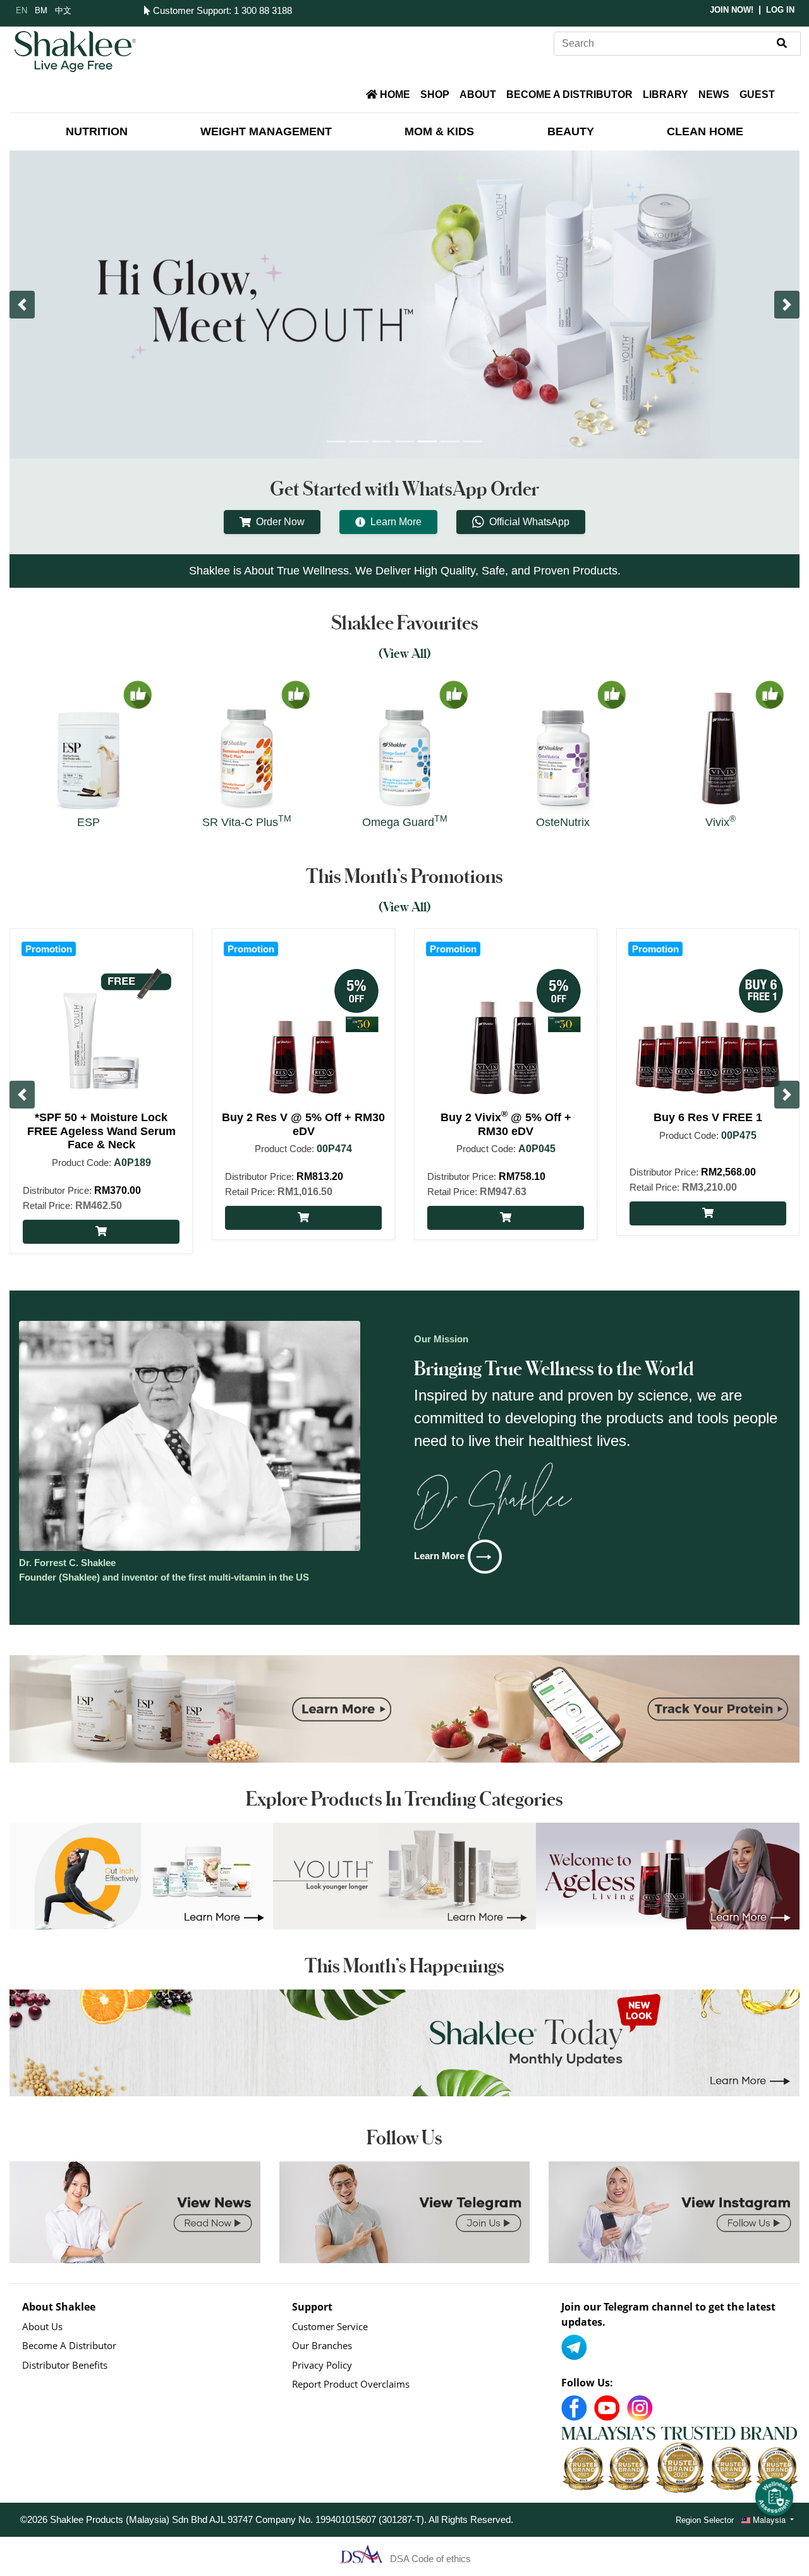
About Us (42, 2326)
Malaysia (769, 2519)
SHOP (435, 94)
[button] (22, 305)
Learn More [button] (396, 522)
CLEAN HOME (705, 131)
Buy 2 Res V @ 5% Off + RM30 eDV (303, 1124)
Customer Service (330, 2326)
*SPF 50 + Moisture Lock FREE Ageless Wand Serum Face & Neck (101, 1131)
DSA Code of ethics (430, 2559)
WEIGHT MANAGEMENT (266, 131)
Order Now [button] (280, 522)
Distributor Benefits (65, 2365)
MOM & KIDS (439, 131)
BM (41, 10)
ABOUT (478, 94)
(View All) (405, 653)
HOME (394, 94)
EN (21, 10)
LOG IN (780, 10)
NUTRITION (97, 131)
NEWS (714, 94)
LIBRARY (666, 94)
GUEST (757, 94)
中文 (63, 10)
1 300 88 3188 (263, 10)
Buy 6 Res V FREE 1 (708, 1117)
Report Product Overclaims (351, 2384)
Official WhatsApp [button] (529, 522)
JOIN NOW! (732, 10)
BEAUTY (571, 131)
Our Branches (322, 2345)
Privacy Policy (322, 2365)
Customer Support (189, 10)
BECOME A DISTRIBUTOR (569, 94)
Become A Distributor (69, 2345)
